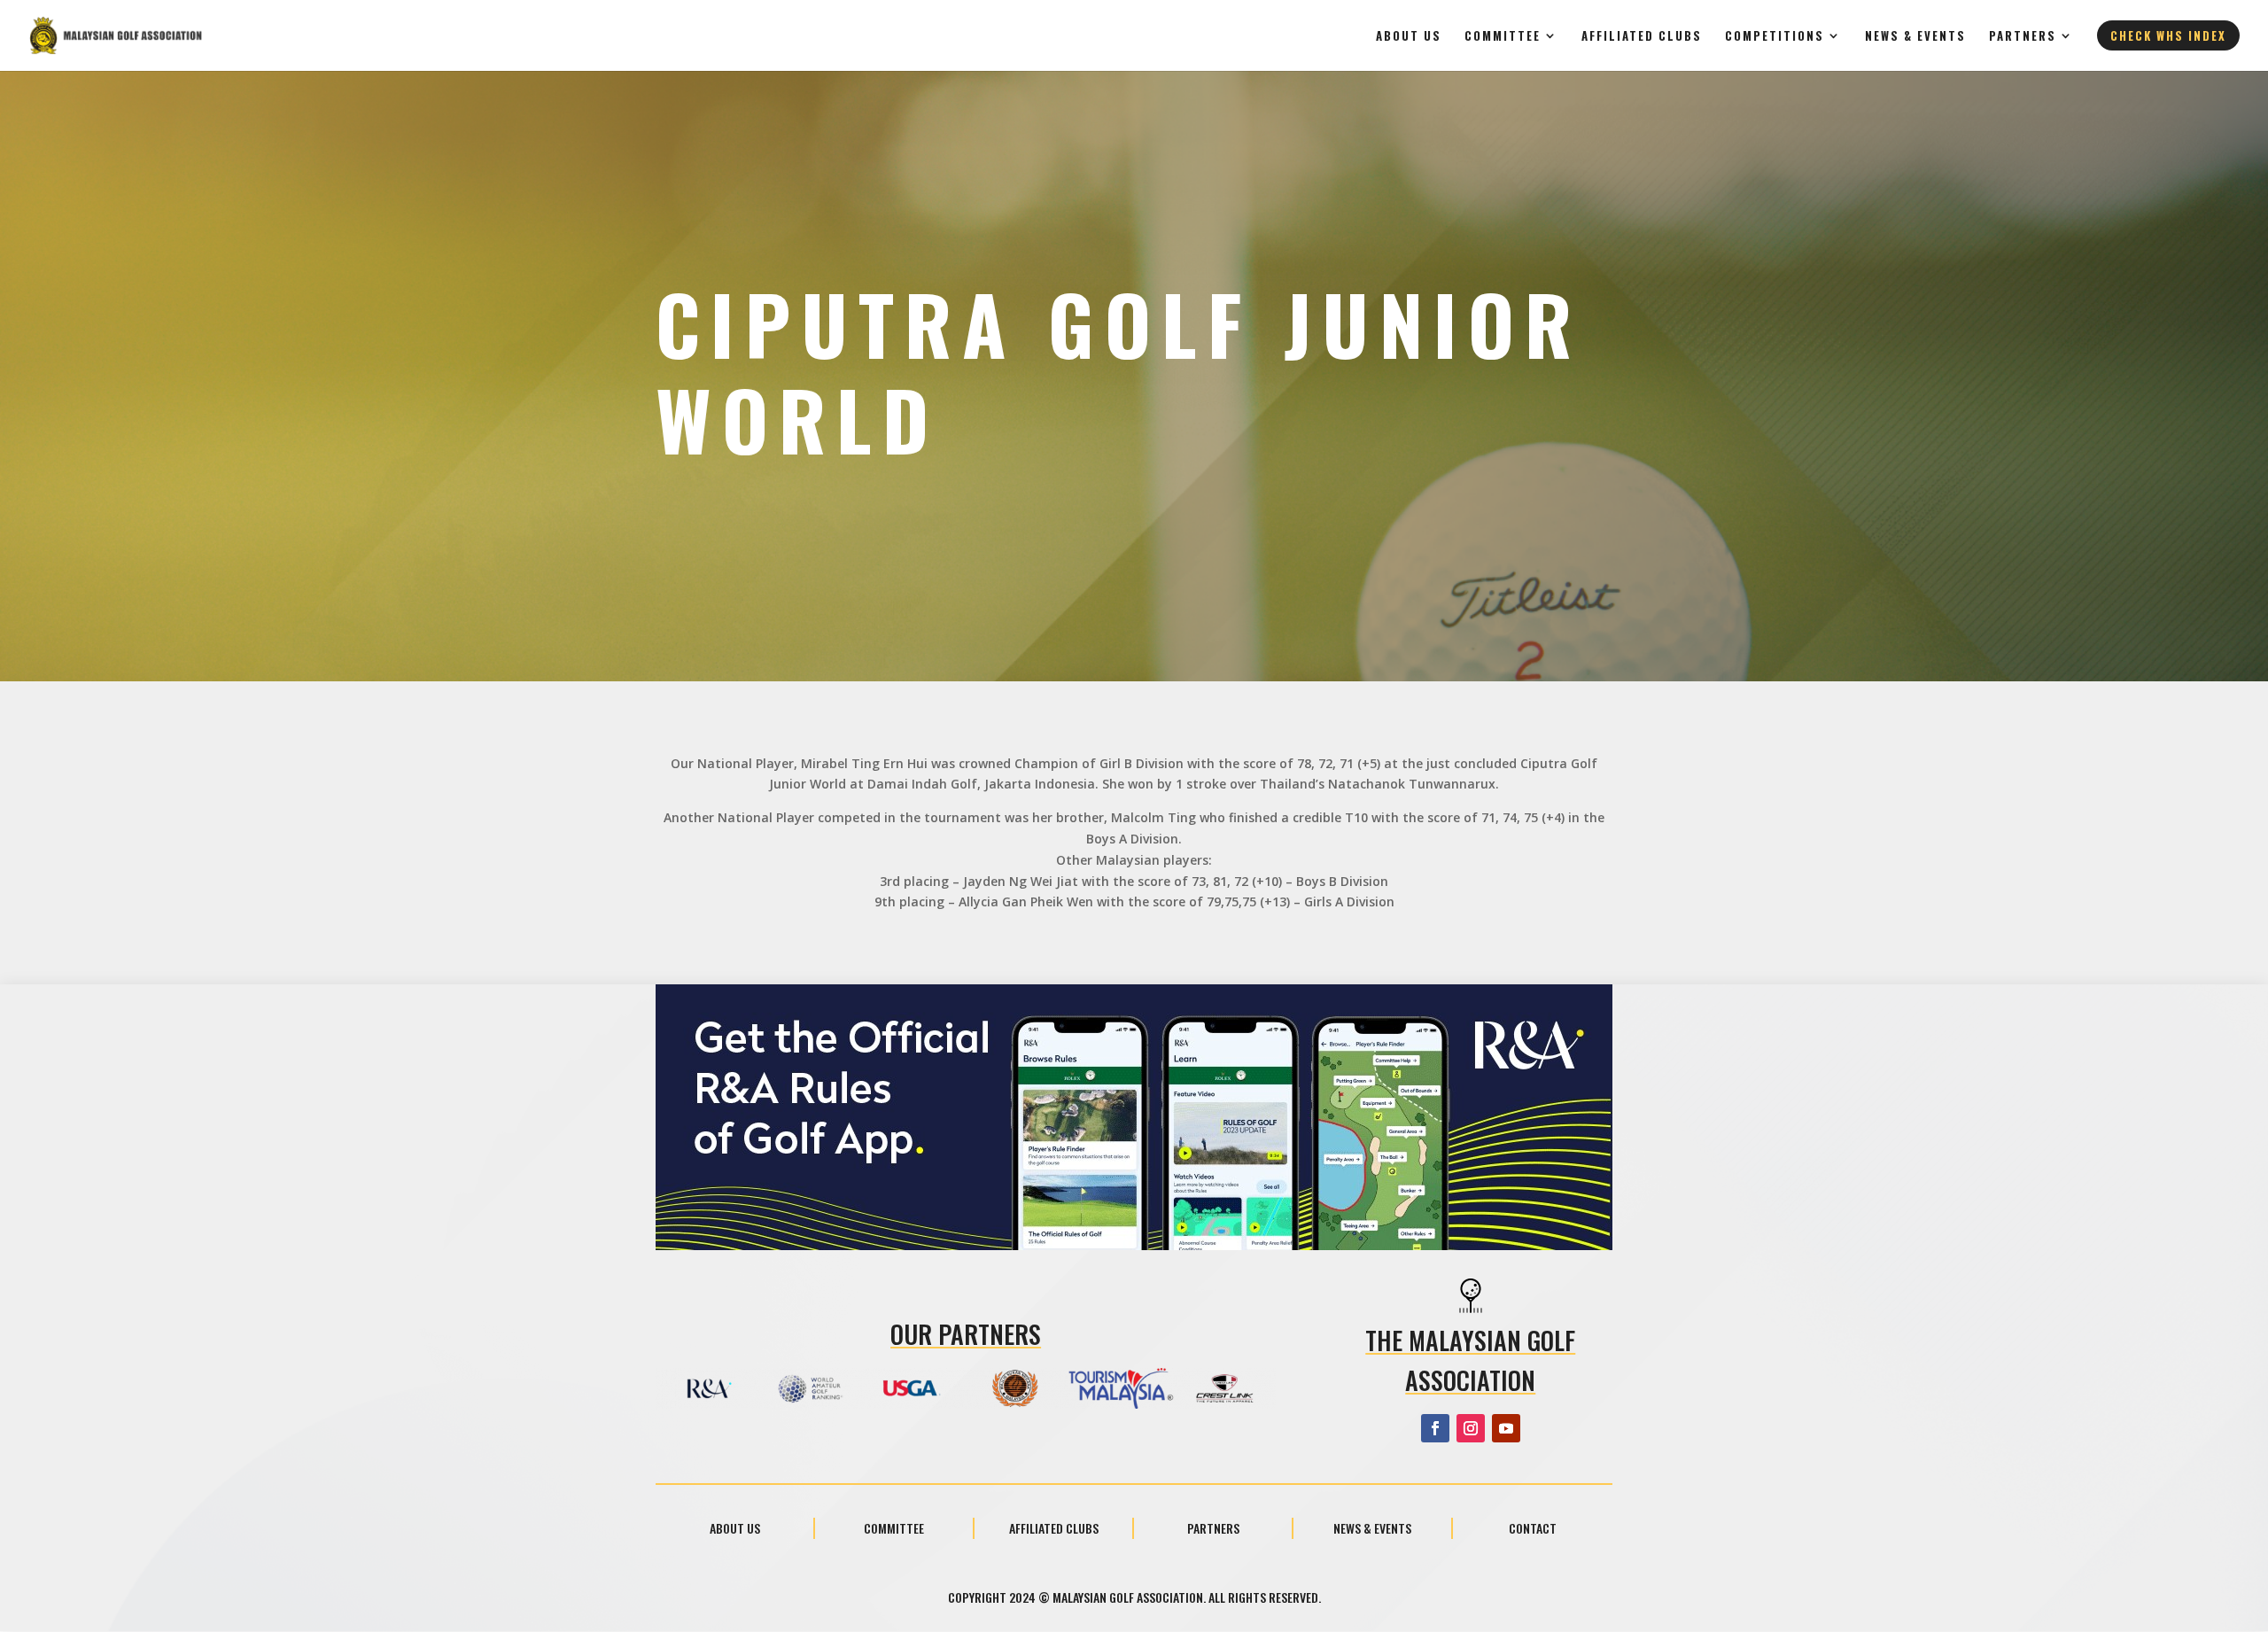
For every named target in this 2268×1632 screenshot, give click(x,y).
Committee (1503, 37)
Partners (2023, 37)
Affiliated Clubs (1642, 37)
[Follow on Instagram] (1471, 1428)
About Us (1409, 37)
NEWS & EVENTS (1915, 37)
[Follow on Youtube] (1506, 1428)
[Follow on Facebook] (1435, 1428)
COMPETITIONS (1775, 37)
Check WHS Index (2168, 35)
